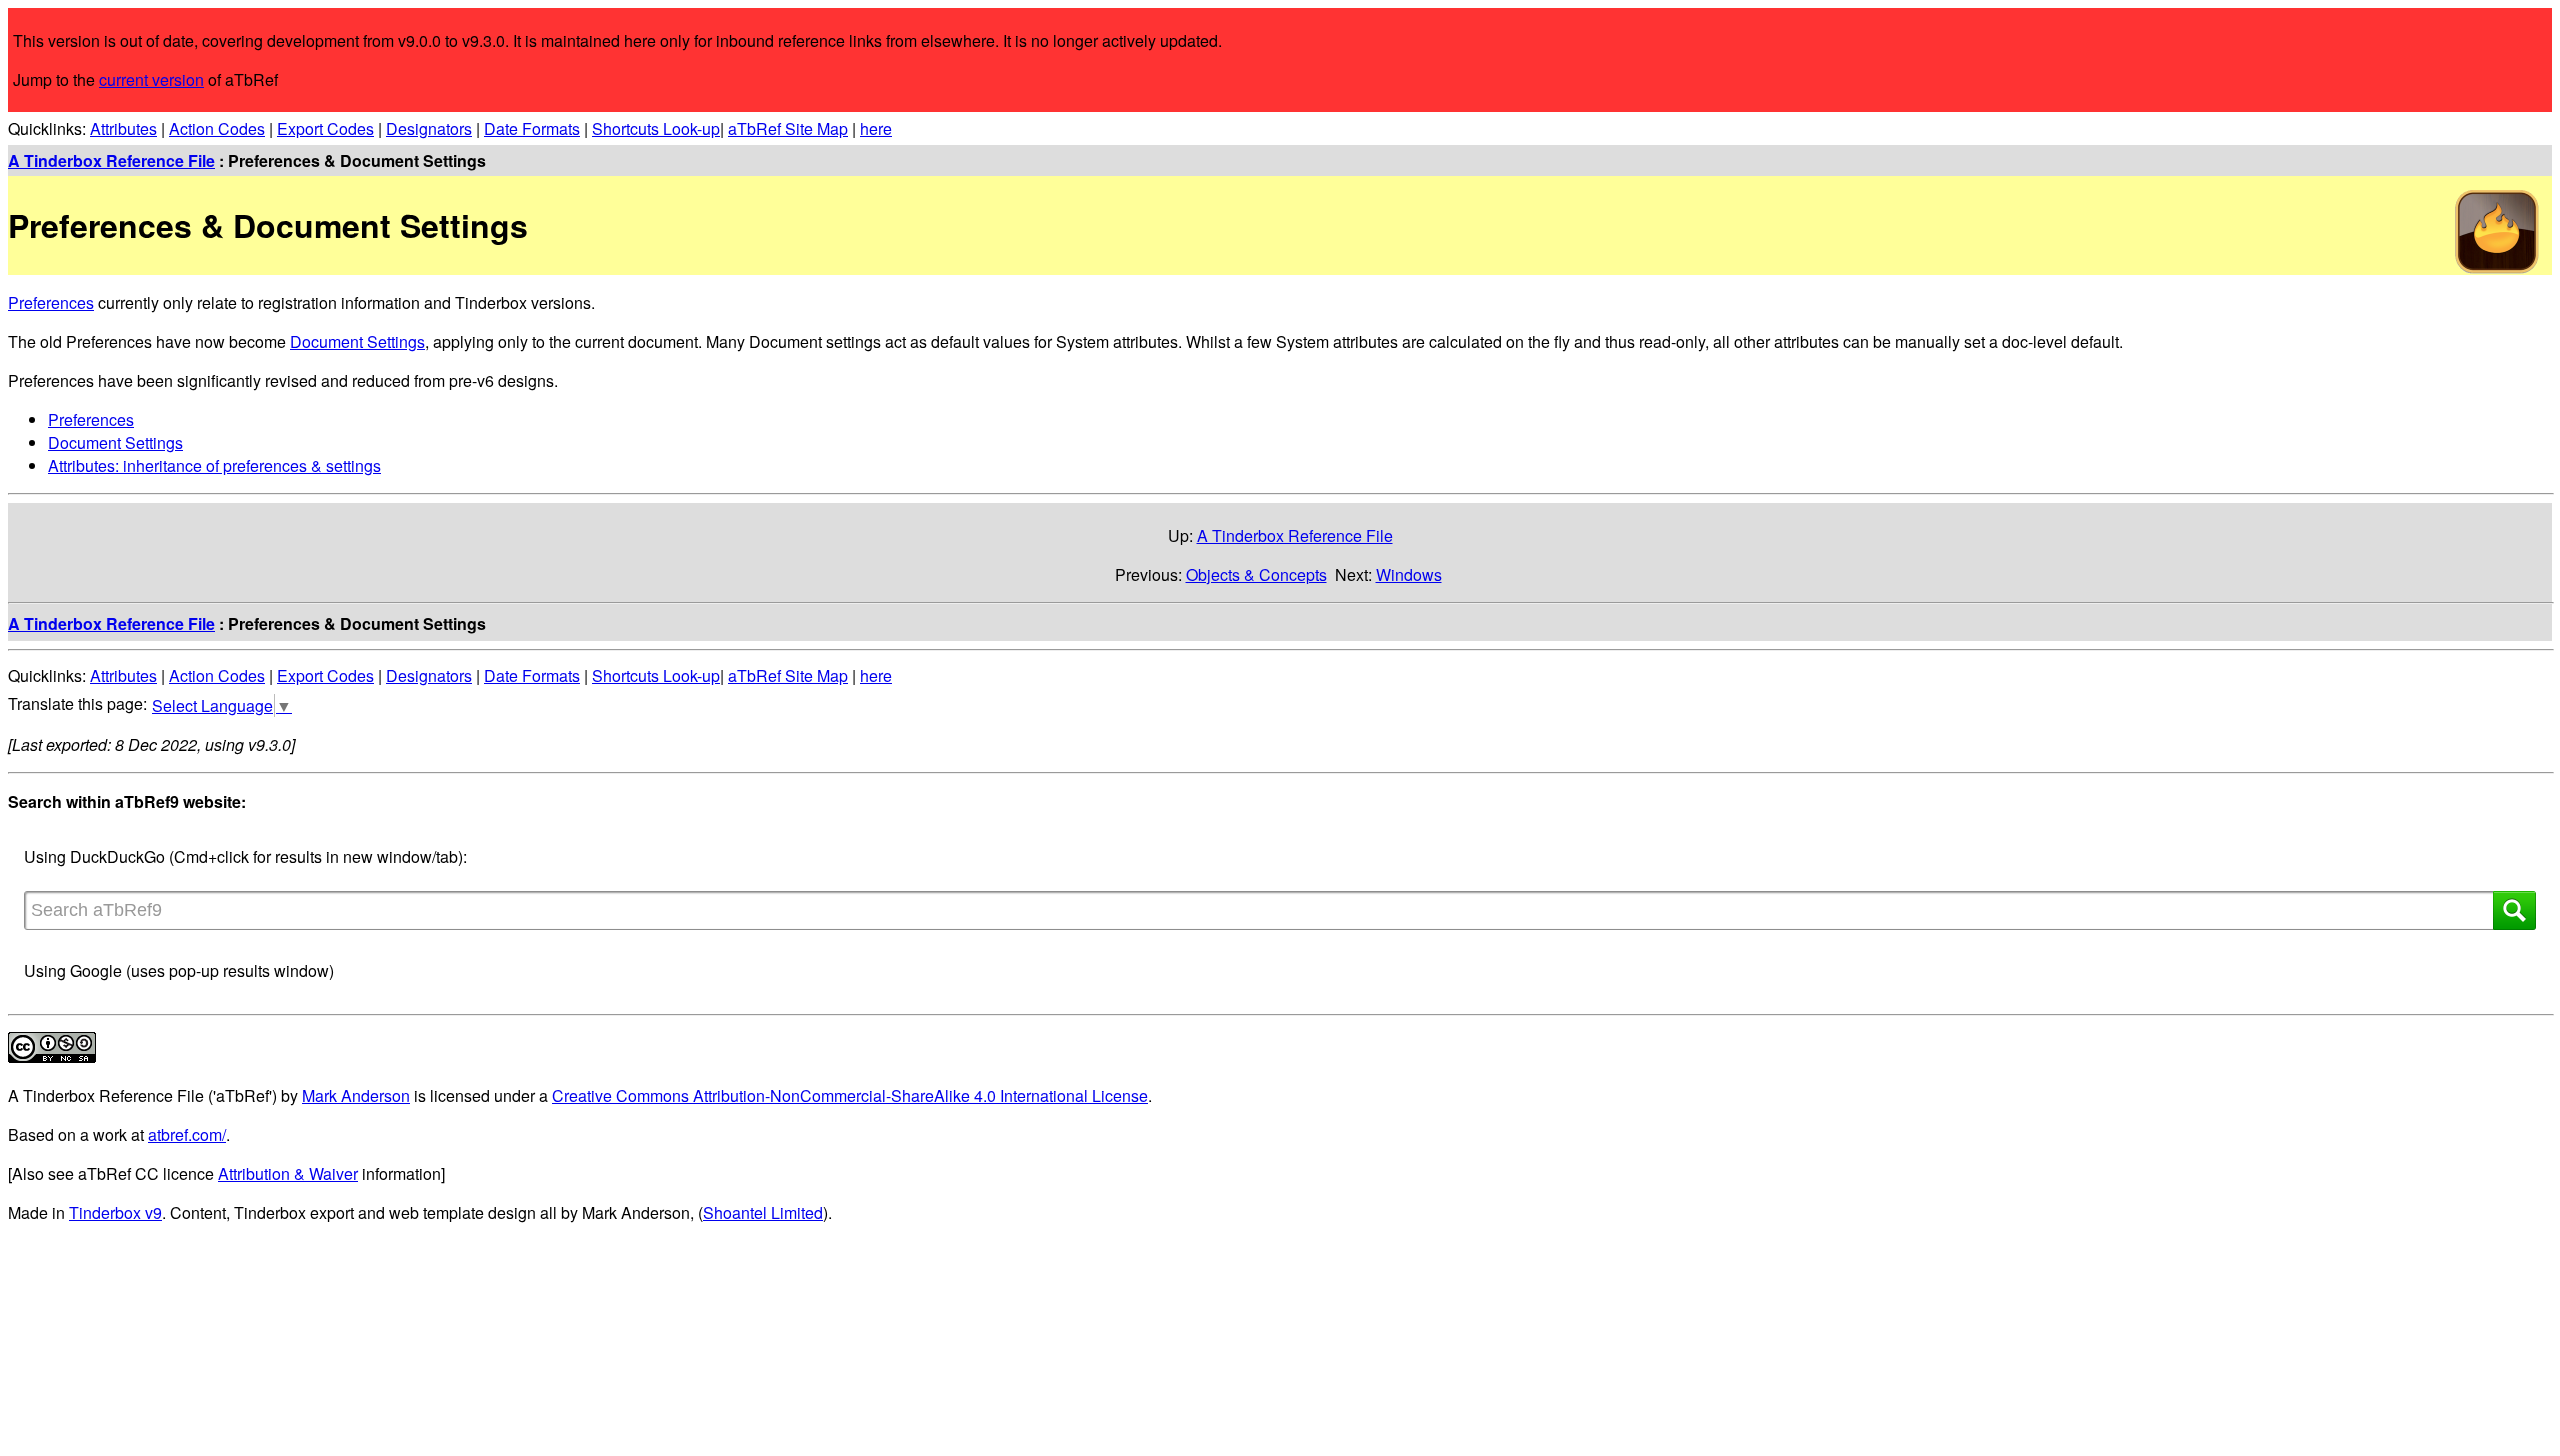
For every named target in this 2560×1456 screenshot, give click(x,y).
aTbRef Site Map (788, 128)
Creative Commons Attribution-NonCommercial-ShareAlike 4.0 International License (850, 1095)
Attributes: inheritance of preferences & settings (214, 465)
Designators (429, 128)
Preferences (51, 302)
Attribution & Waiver (288, 1173)
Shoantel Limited (763, 1212)
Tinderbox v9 (115, 1212)
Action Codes (217, 128)
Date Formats (532, 128)
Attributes (123, 128)
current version (151, 79)
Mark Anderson (356, 1095)
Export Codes (325, 128)
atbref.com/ (187, 1134)
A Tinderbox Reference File (111, 160)
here (876, 128)
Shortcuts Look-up (656, 128)
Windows (1409, 574)
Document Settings (357, 341)
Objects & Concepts (1256, 574)
